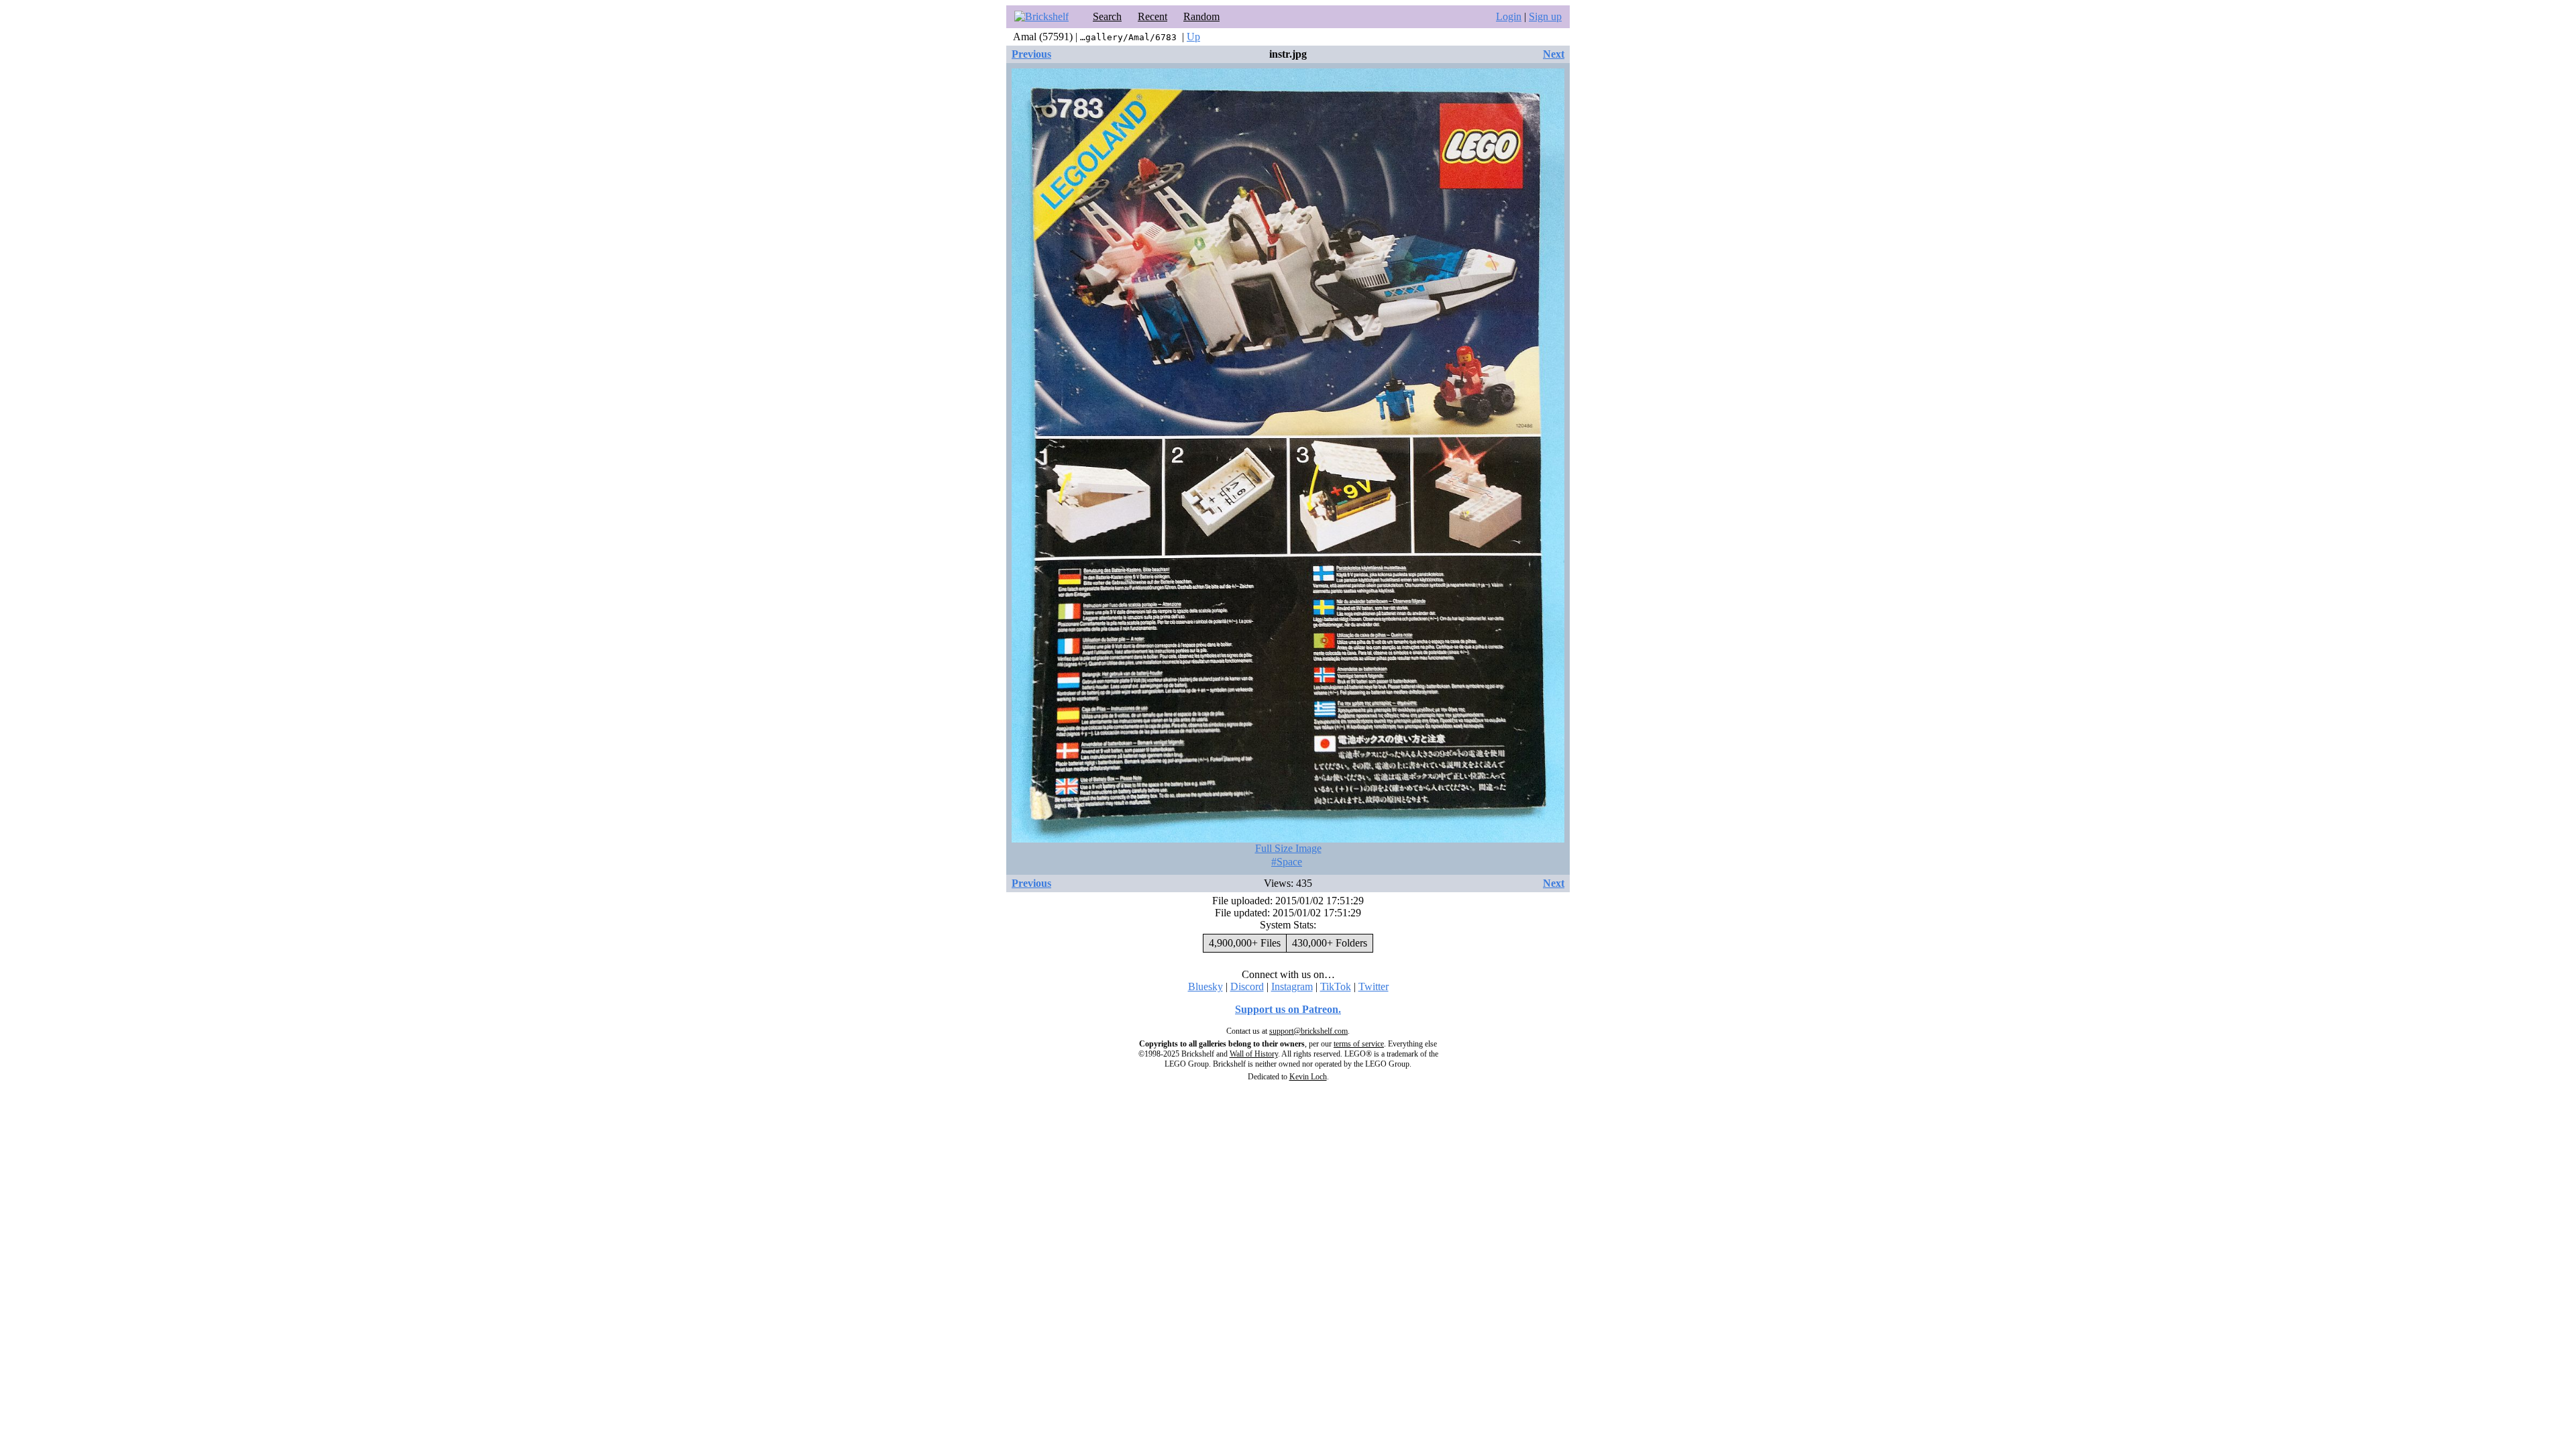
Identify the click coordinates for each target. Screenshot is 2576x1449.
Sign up (1545, 16)
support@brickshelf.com (1308, 1031)
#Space (1287, 862)
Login (1509, 16)
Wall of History (1254, 1054)
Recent (1152, 16)
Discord (1247, 986)
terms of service (1359, 1044)
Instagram (1292, 986)
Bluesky (1205, 986)
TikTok (1336, 986)
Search (1107, 16)
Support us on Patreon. (1288, 1009)
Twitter (1374, 986)
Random (1201, 16)
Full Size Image (1288, 848)
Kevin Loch (1308, 1077)
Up (1193, 37)
